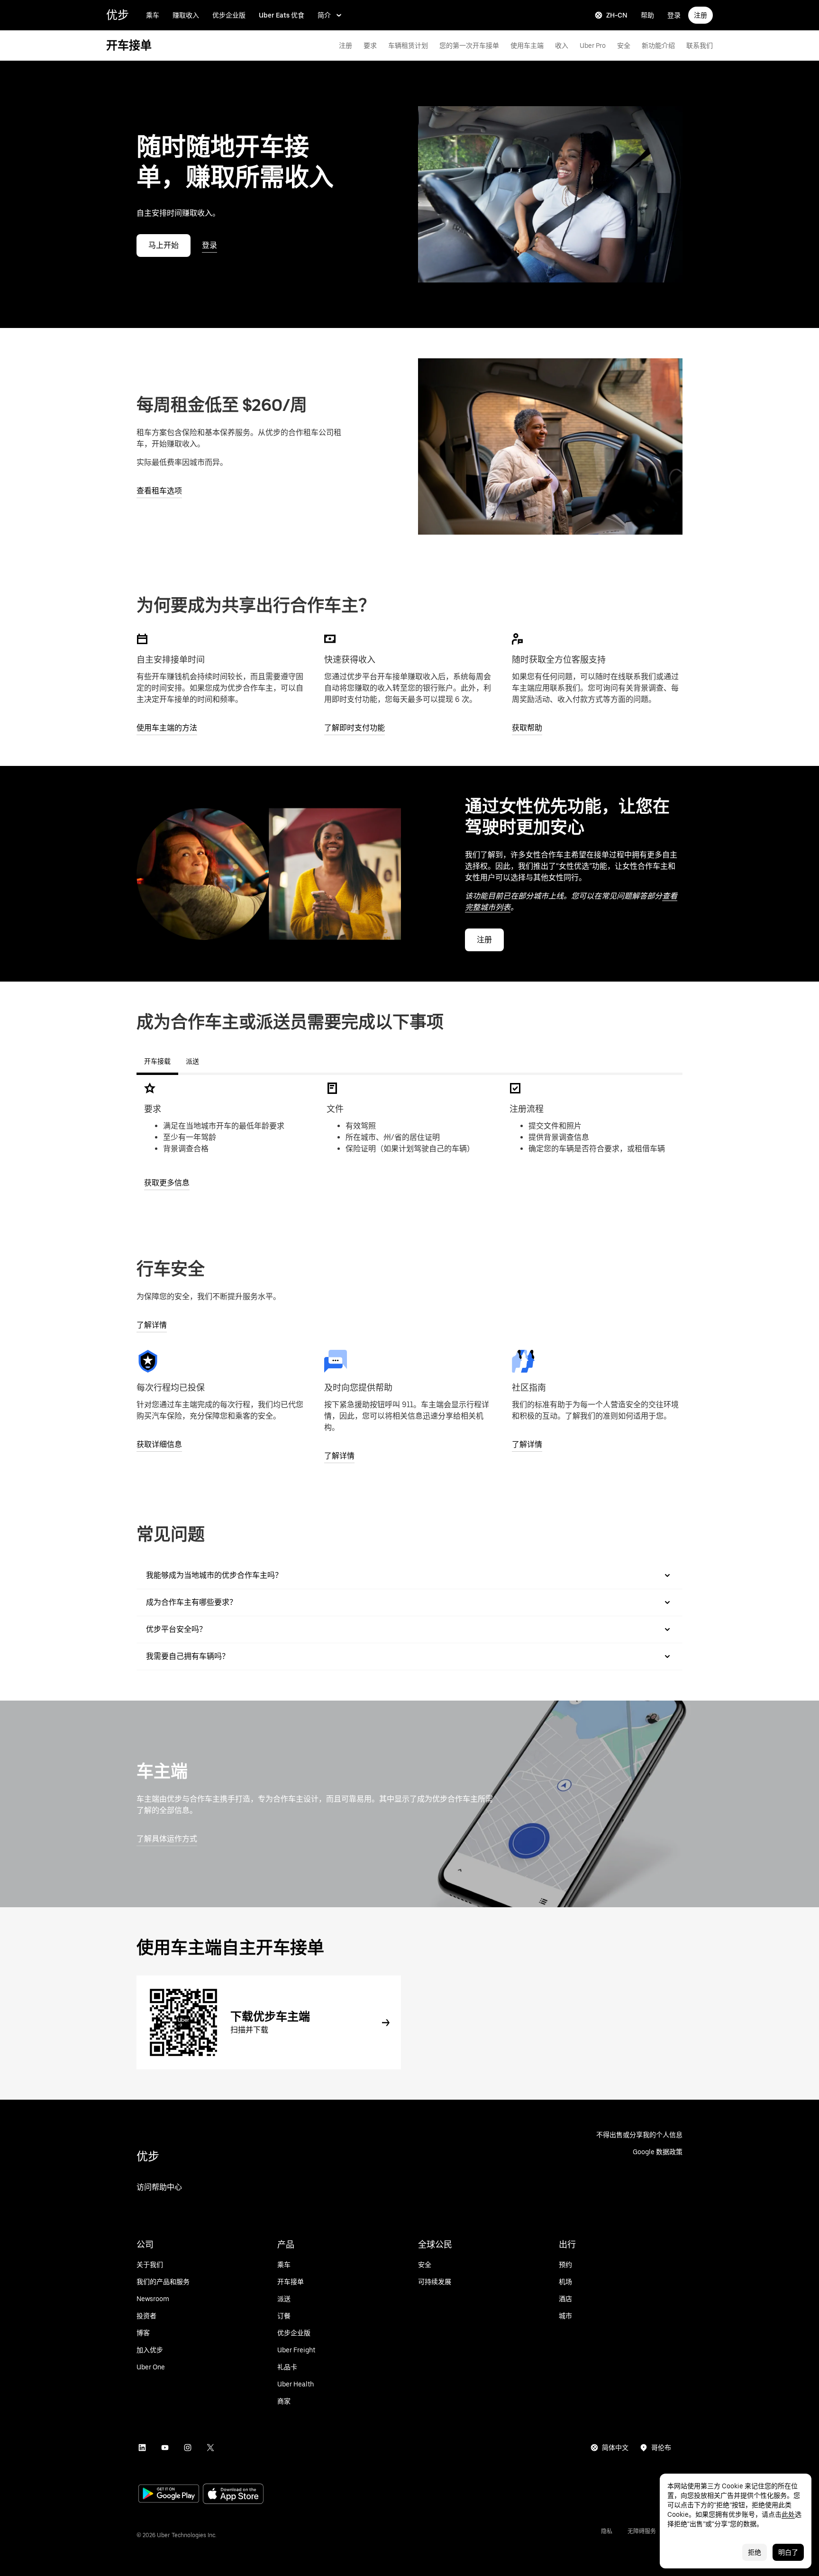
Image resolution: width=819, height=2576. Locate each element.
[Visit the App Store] (233, 2495)
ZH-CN (617, 15)
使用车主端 (527, 46)
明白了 (788, 2552)
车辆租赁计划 (408, 46)
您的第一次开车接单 (469, 46)
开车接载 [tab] (157, 1061)
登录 (674, 15)
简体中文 (615, 2448)
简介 (324, 15)
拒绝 (755, 2552)
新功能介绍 (658, 46)
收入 (562, 46)
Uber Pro (593, 46)
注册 (701, 15)
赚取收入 (186, 15)
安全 (624, 46)
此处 (788, 2514)
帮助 (647, 15)
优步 (118, 15)
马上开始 (164, 245)
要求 (370, 46)
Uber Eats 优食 (282, 15)
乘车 (153, 15)
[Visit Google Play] (169, 2494)
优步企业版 (229, 15)
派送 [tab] (192, 1061)
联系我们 (700, 46)
